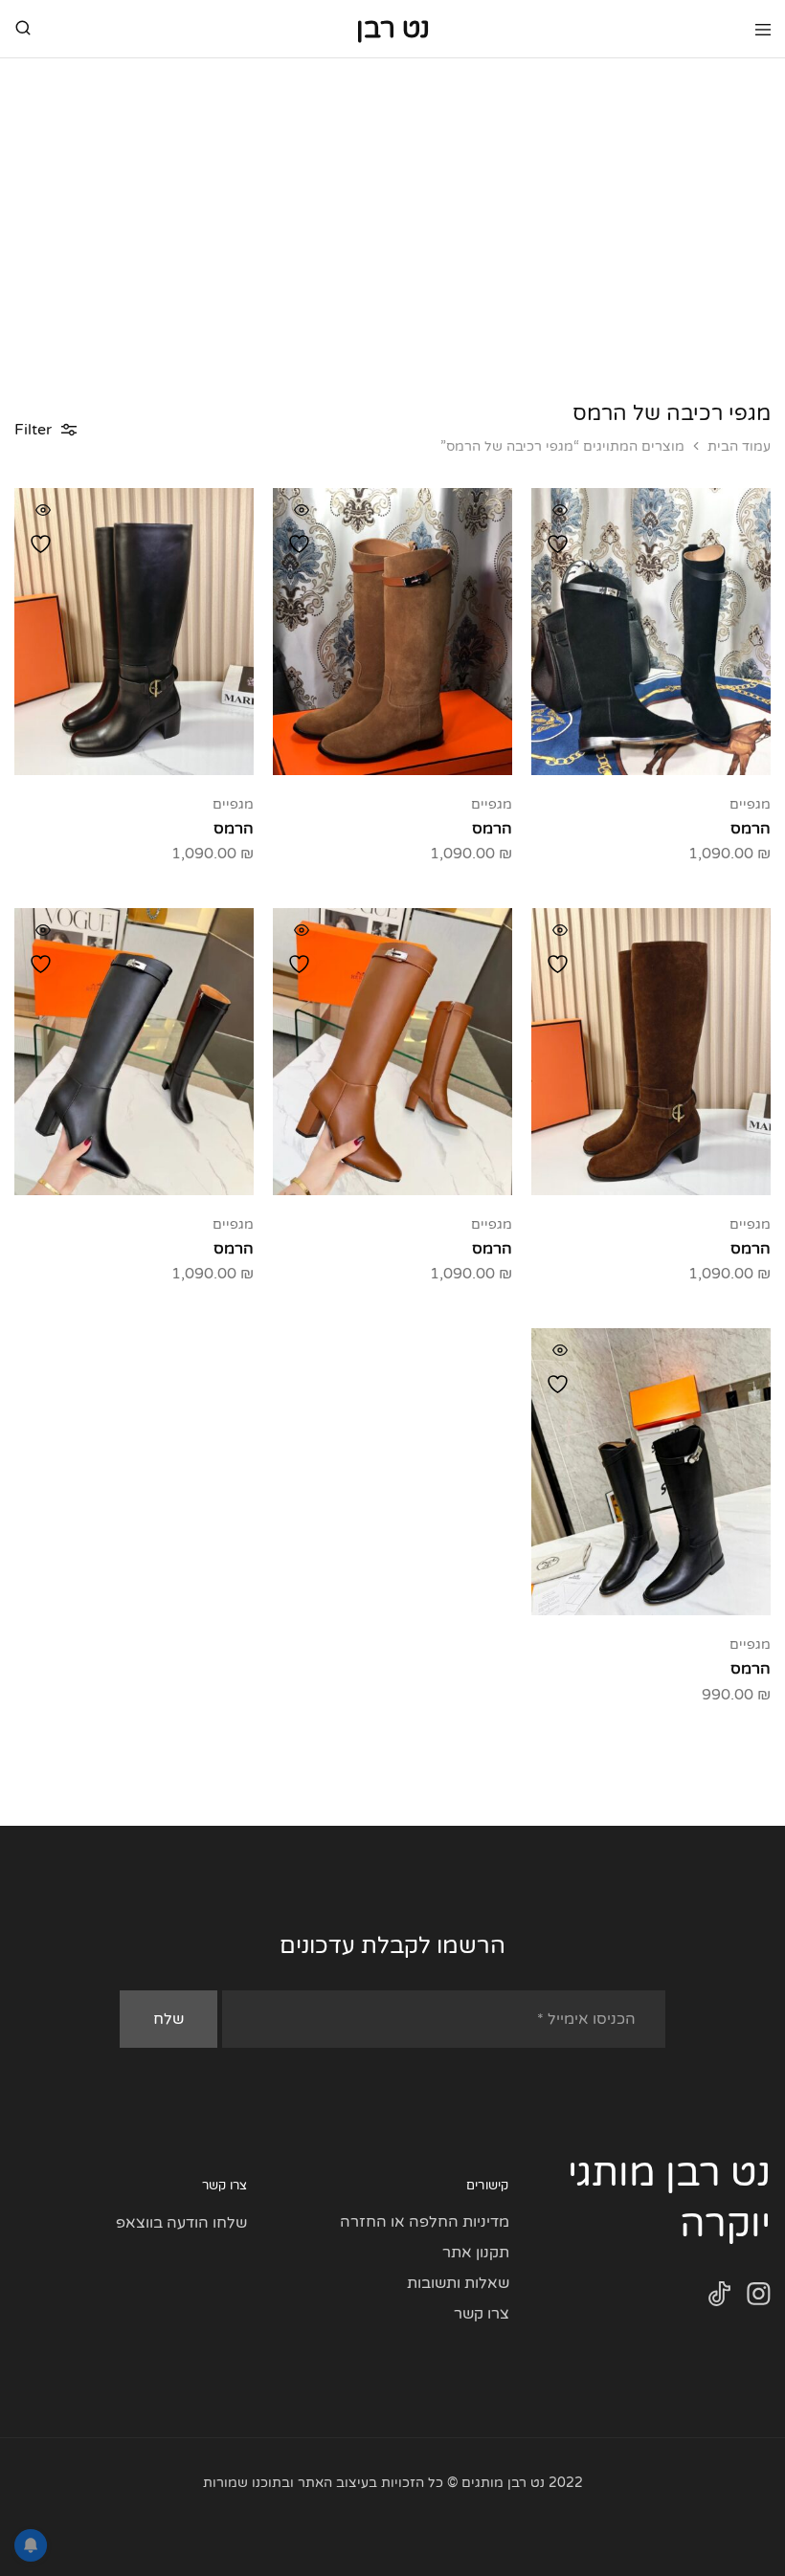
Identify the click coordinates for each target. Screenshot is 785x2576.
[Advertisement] (392, 202)
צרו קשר (482, 2314)
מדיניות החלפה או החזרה (425, 2222)
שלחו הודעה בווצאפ (181, 2223)
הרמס (751, 829)
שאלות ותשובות (458, 2283)
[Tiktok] (719, 2298)
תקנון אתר (476, 2253)
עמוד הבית (739, 446)
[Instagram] (759, 2298)
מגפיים (750, 804)
